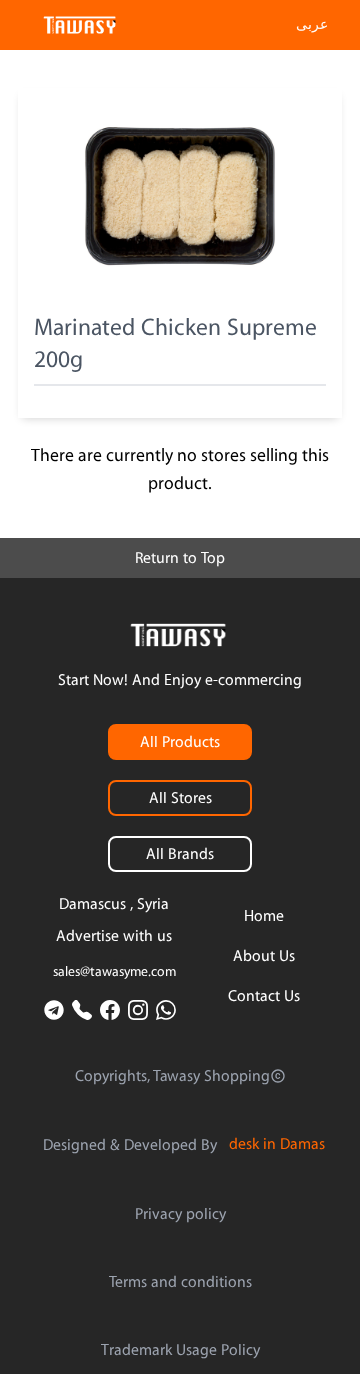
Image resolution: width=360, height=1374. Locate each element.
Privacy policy (180, 1214)
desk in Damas (277, 1144)
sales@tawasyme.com (114, 972)
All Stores (180, 798)
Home (264, 916)
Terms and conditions (180, 1282)
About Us (264, 956)
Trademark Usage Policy (180, 1350)
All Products (180, 742)
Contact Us (264, 996)
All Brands (180, 854)
